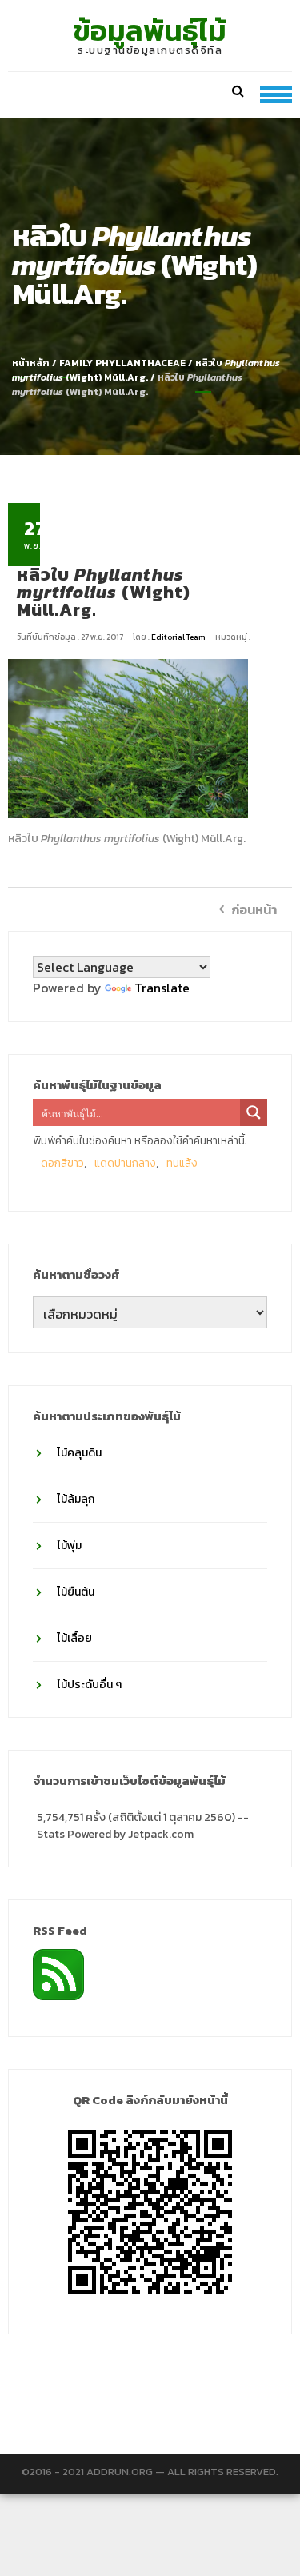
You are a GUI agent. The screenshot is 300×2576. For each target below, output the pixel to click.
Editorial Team (179, 637)
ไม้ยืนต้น (76, 1592)
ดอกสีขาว (62, 1163)
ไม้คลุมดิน (79, 1453)
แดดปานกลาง (125, 1163)
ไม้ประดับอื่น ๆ (89, 1685)
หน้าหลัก (31, 363)
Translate (162, 988)
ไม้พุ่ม (69, 1546)
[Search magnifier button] (254, 1112)
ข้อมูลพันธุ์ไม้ (150, 30)
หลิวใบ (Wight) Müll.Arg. (146, 370)
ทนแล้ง (182, 1163)
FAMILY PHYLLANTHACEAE (122, 363)
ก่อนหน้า (254, 909)
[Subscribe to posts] (58, 1973)
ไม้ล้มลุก (76, 1499)
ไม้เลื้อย (74, 1638)
